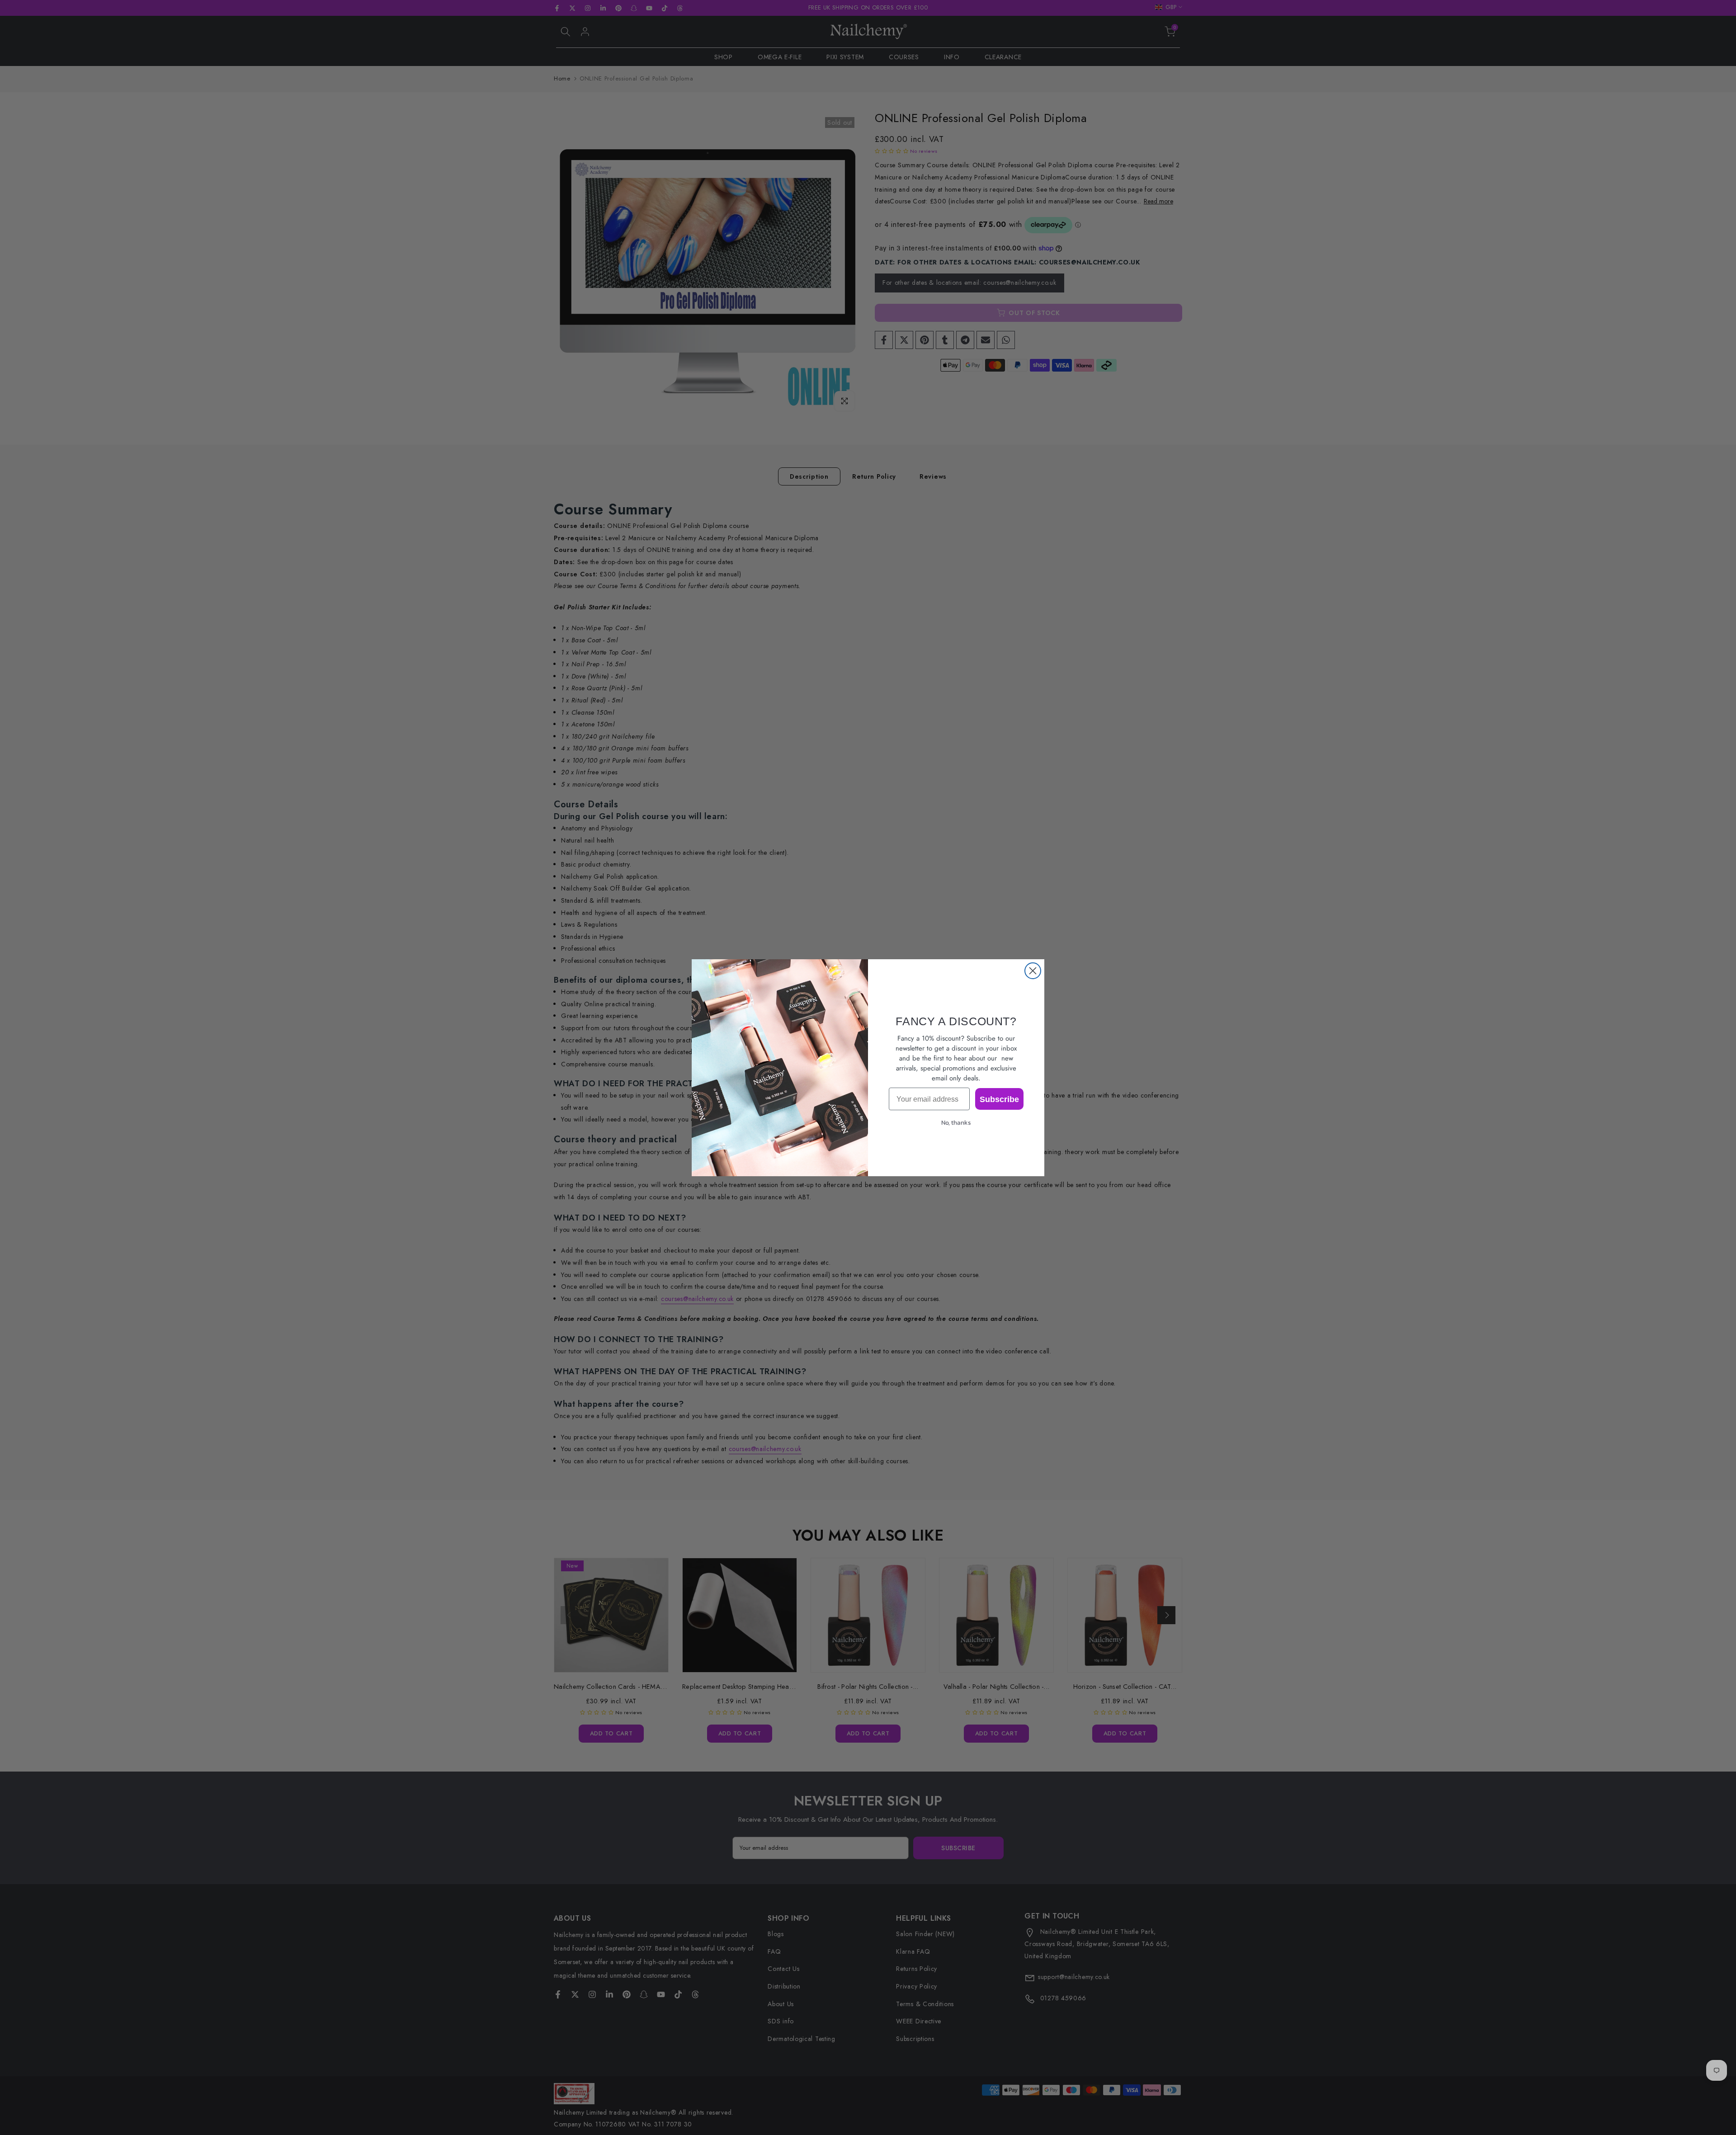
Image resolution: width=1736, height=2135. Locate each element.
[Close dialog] (1033, 971)
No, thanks (956, 1123)
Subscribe (999, 1099)
